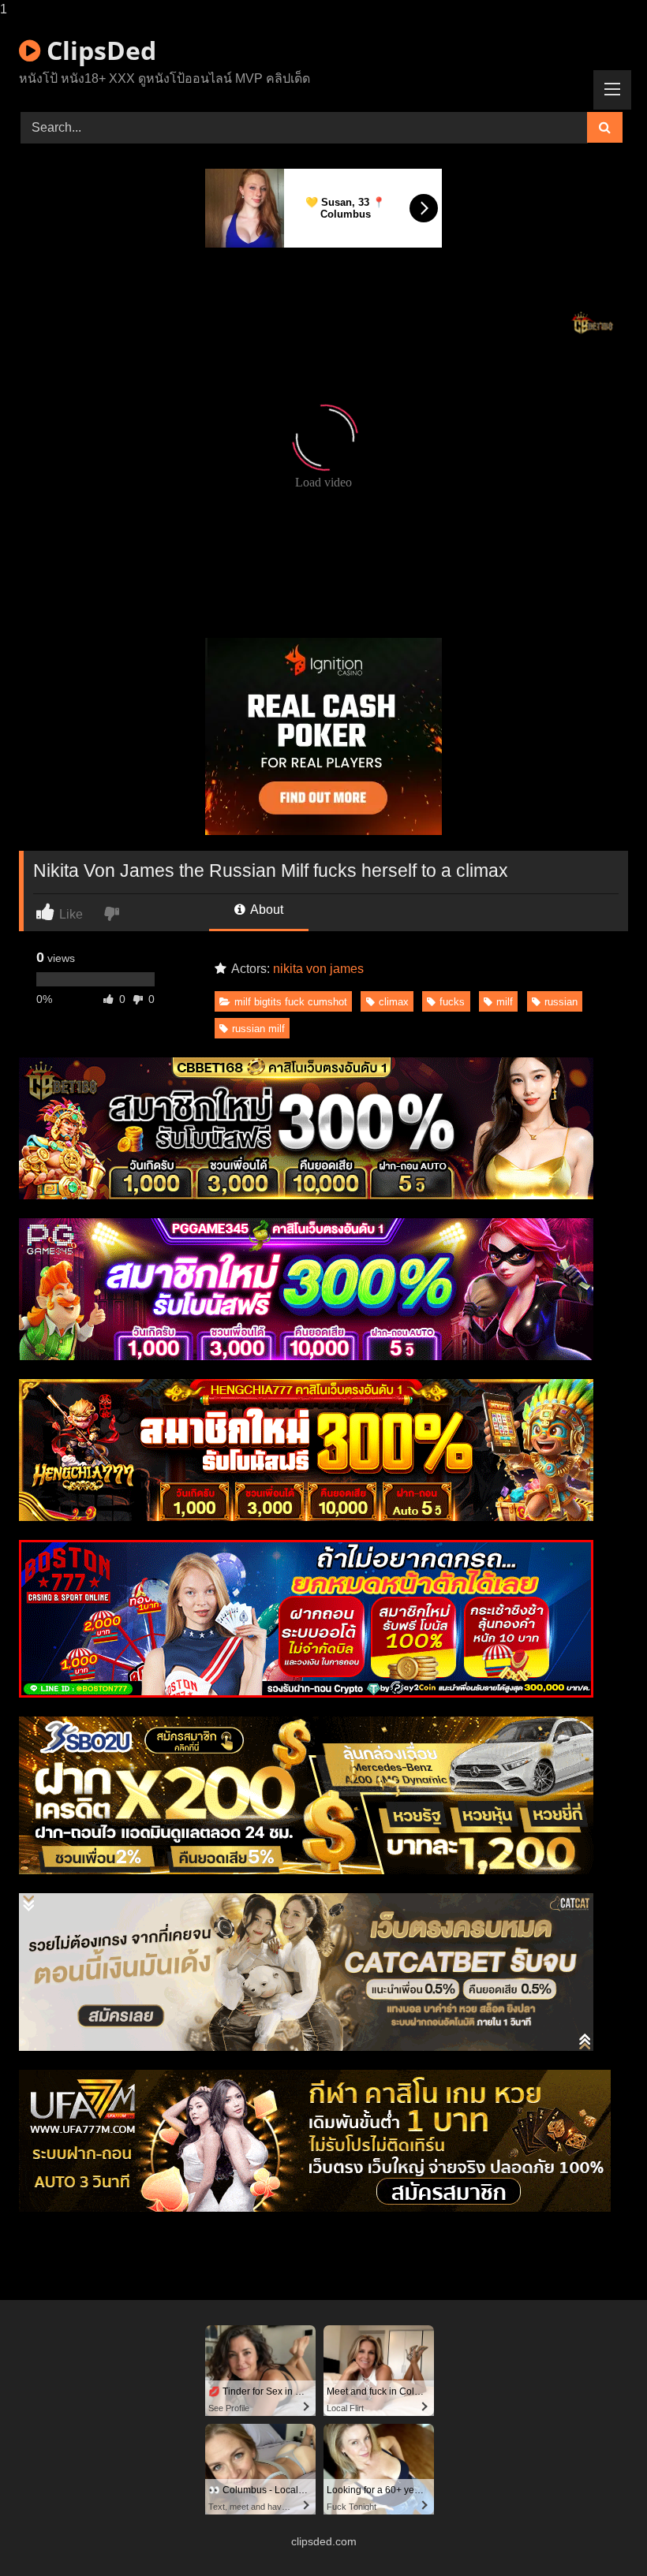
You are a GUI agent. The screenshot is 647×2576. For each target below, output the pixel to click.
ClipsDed (98, 50)
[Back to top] (598, 2532)
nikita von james (318, 969)
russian (561, 1002)
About (266, 910)
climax (394, 1002)
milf (505, 1002)
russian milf (258, 1029)
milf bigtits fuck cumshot (291, 1002)
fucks (452, 1002)
